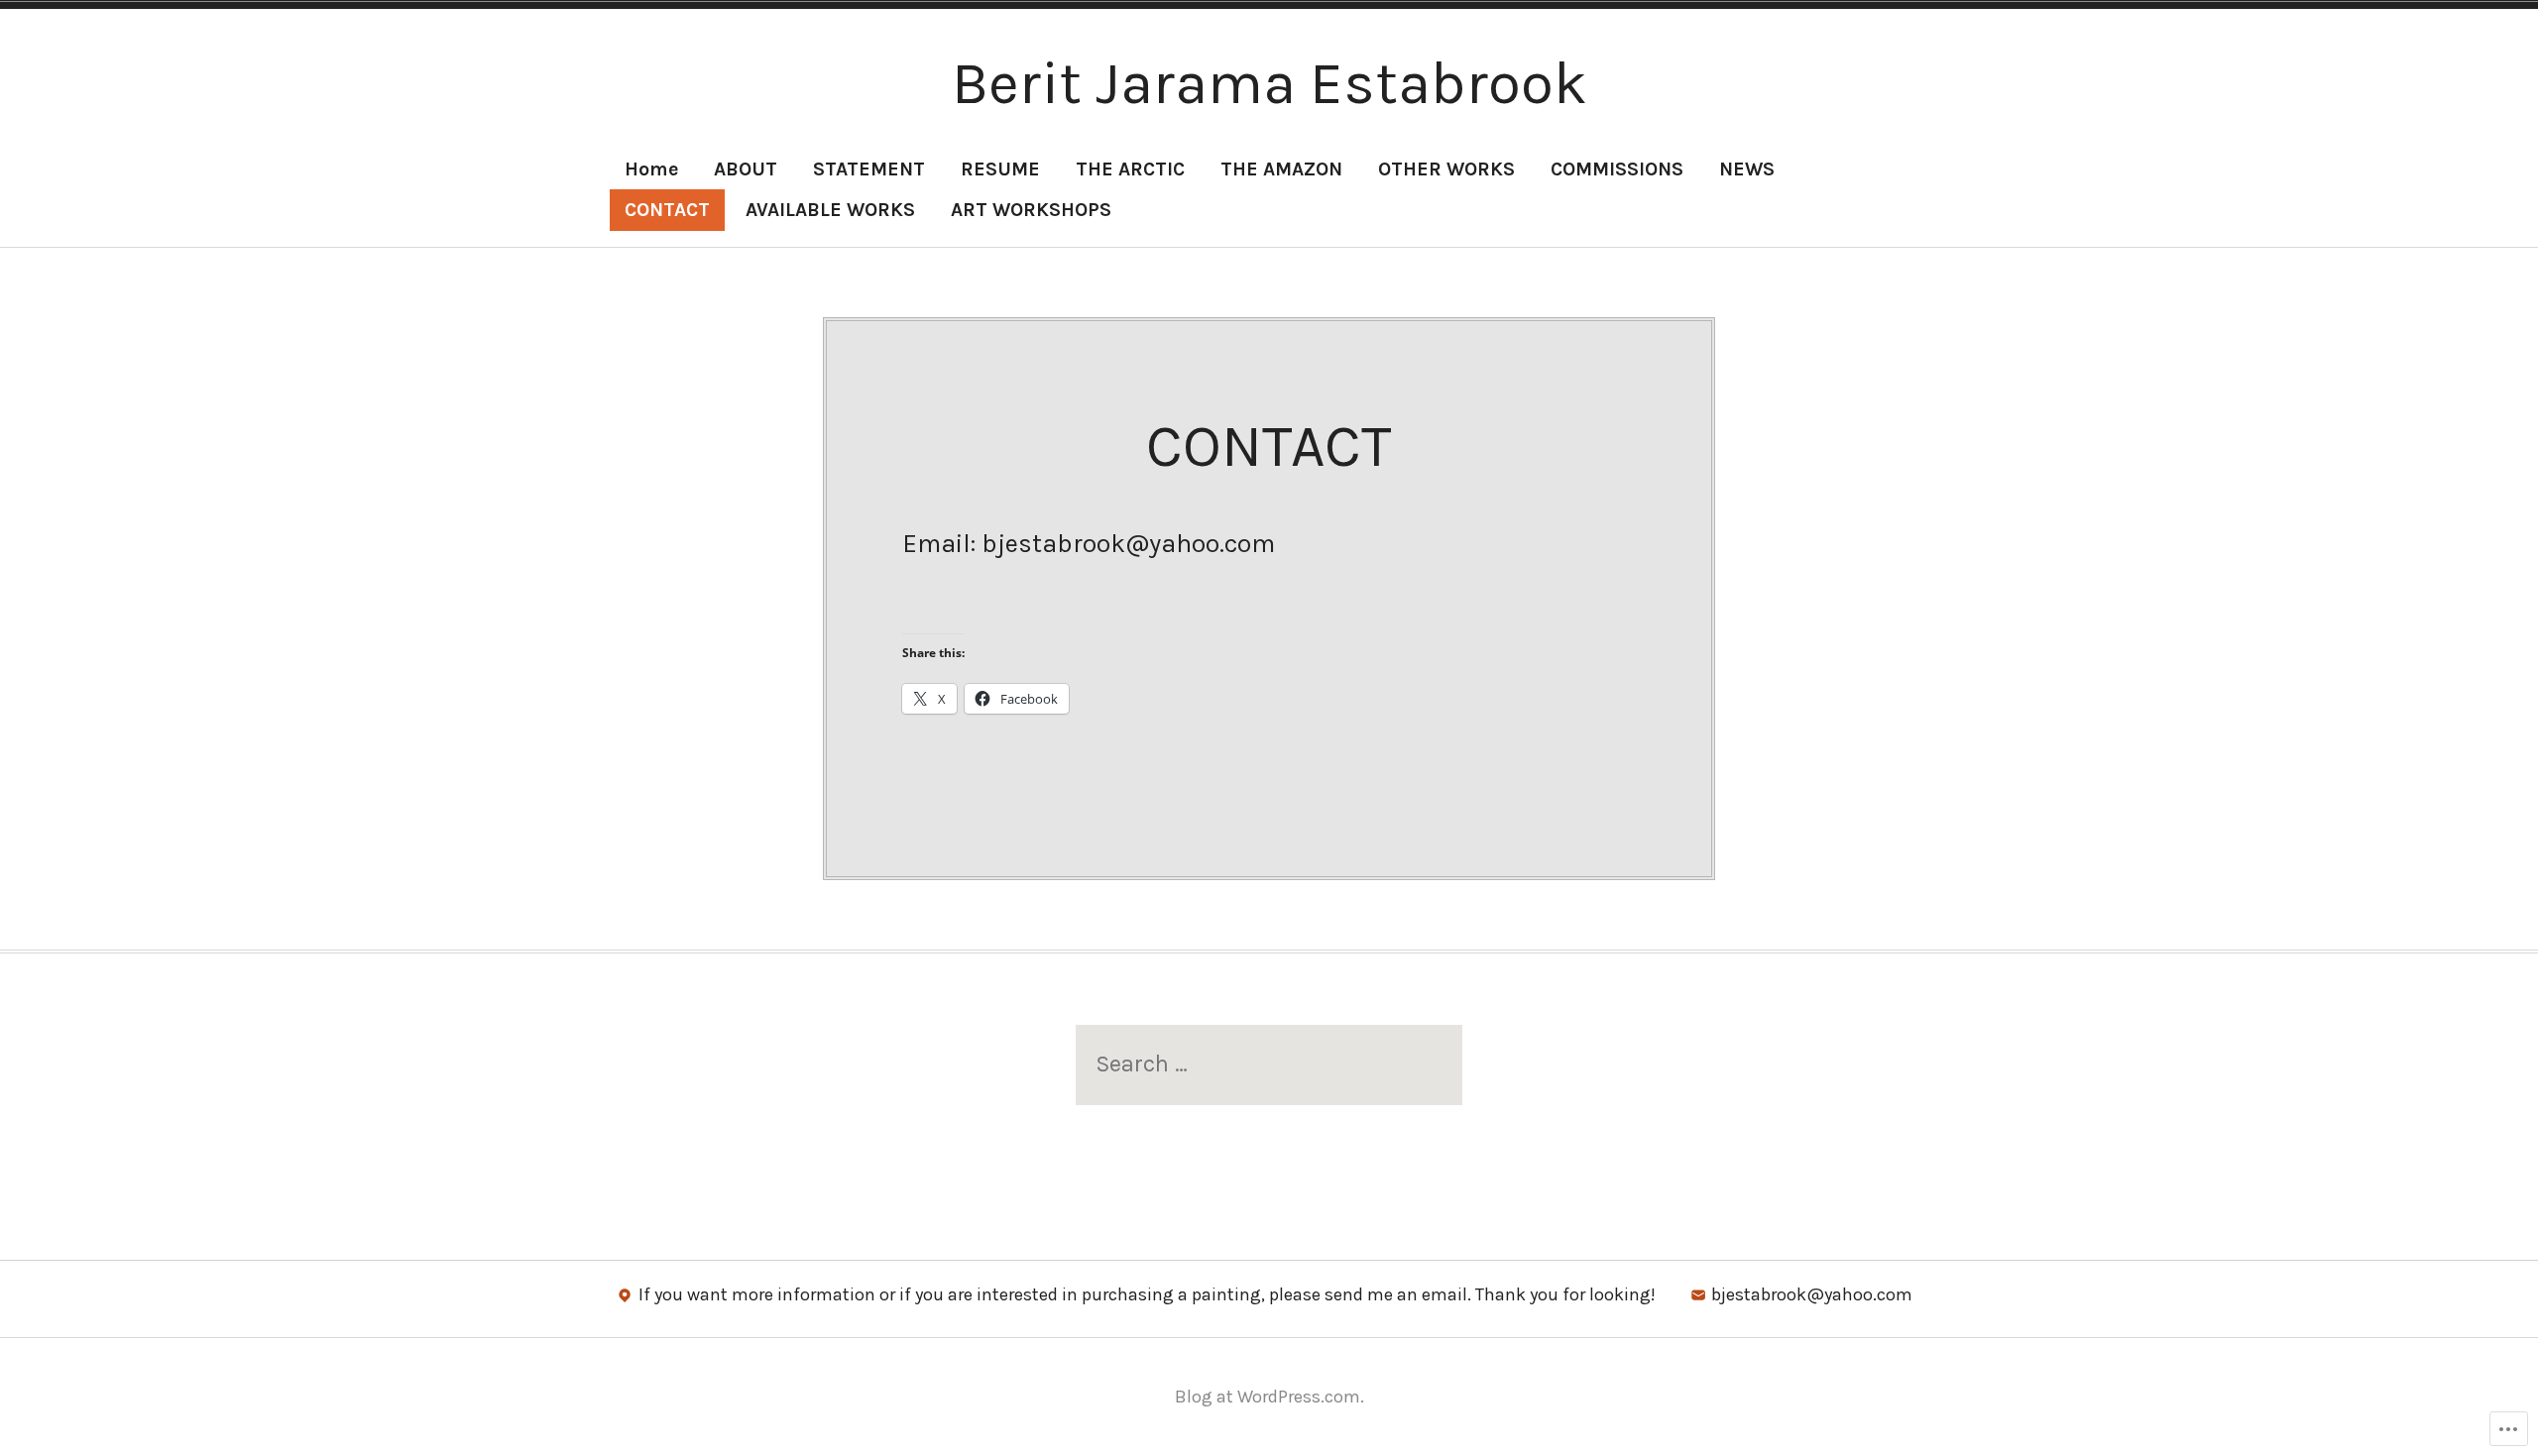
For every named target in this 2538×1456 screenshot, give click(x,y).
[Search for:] (1269, 1064)
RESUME (1000, 169)
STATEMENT (869, 169)
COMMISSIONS (1617, 169)
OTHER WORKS (1446, 169)
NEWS (1747, 169)
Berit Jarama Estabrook (1269, 83)
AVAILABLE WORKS (830, 210)
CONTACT (667, 210)
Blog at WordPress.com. (1269, 1397)
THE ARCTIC (1130, 169)
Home (651, 169)
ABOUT (746, 169)
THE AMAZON (1281, 169)
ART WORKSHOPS (1031, 210)
